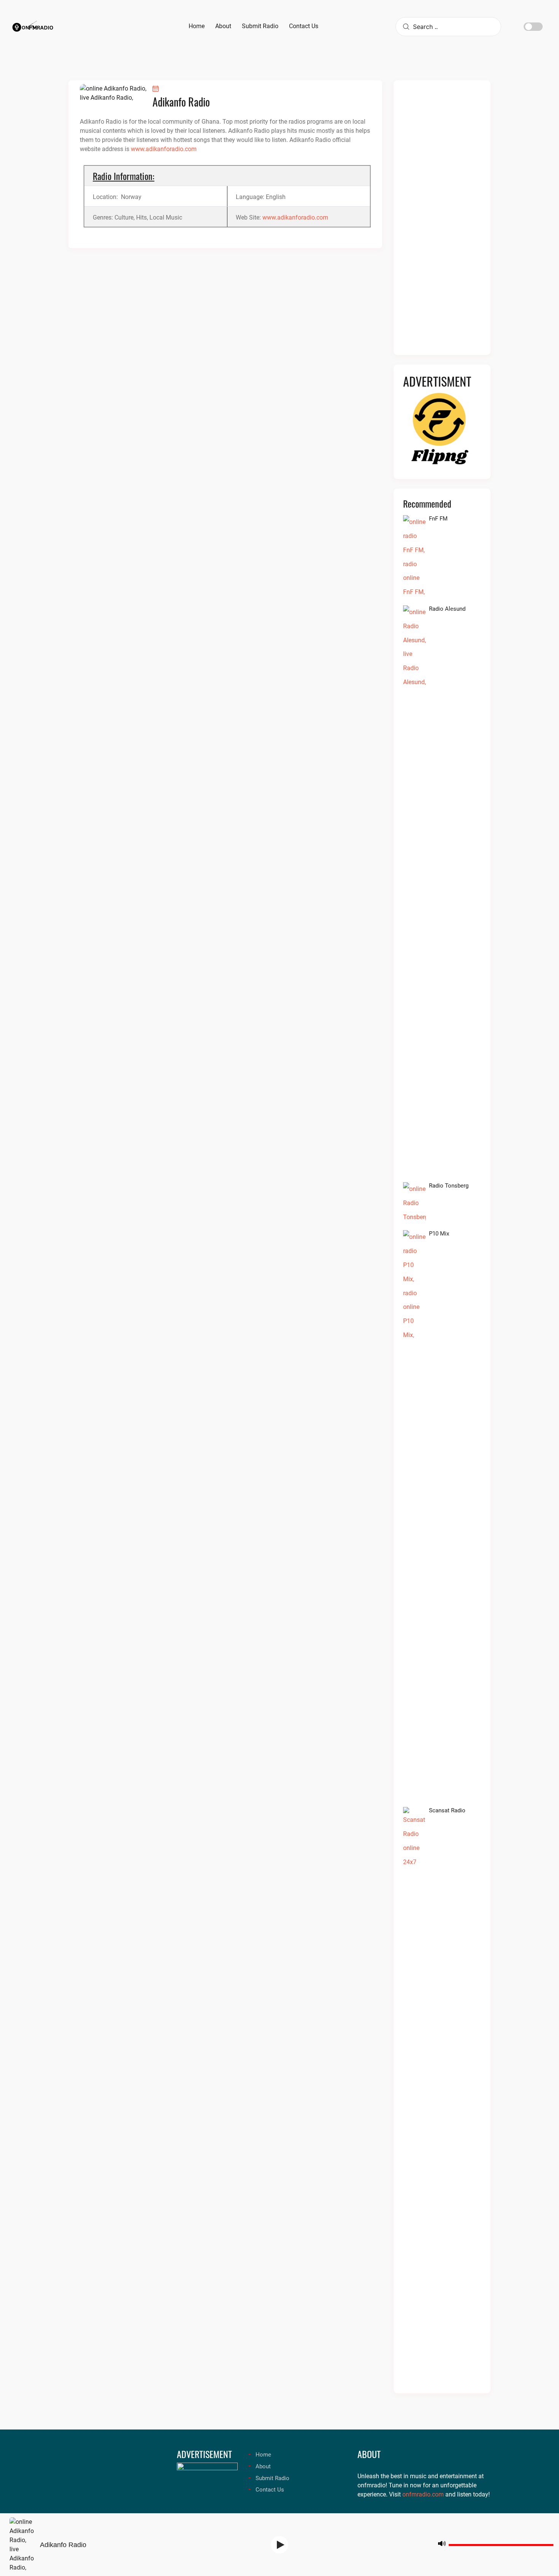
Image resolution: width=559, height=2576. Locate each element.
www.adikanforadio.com (164, 149)
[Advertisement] (442, 222)
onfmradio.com (423, 2494)
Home (263, 2455)
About (263, 2466)
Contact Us (270, 2490)
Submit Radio (272, 2478)
